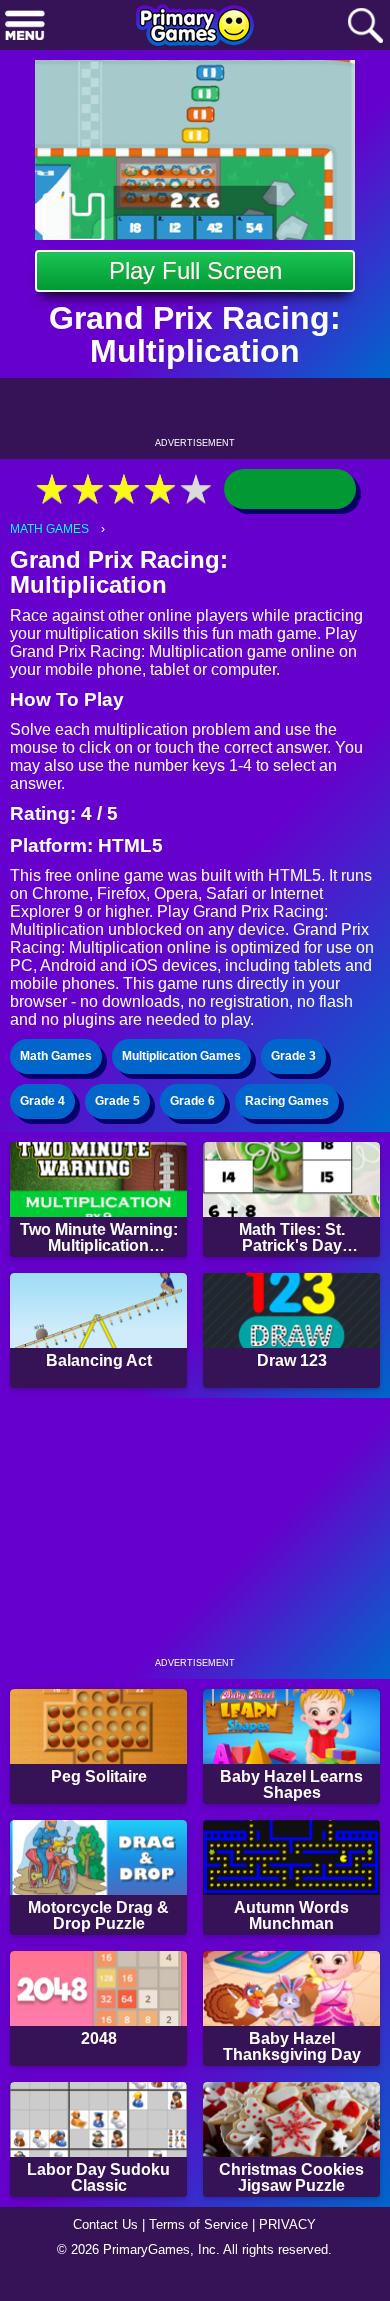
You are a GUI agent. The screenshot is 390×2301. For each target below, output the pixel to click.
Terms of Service (198, 2224)
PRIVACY (287, 2224)
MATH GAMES (49, 529)
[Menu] (25, 26)
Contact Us (105, 2224)
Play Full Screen (195, 270)
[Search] (365, 26)
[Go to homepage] (195, 27)
